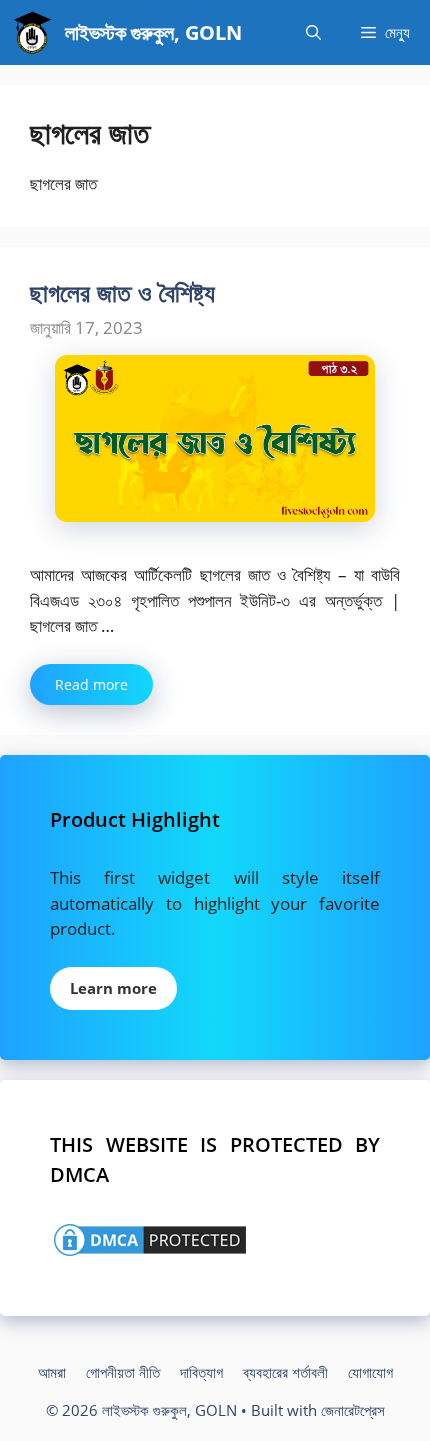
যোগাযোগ (370, 1372)
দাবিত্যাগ (201, 1372)
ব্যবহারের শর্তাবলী (285, 1372)
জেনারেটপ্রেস (353, 1410)
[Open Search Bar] (313, 32)
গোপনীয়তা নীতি (123, 1372)
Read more (91, 684)
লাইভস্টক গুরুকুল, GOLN (153, 32)
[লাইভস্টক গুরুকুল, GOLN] (32, 32)
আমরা (52, 1372)
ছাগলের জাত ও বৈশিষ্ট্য (122, 292)
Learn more (113, 988)
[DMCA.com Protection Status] (150, 1253)
